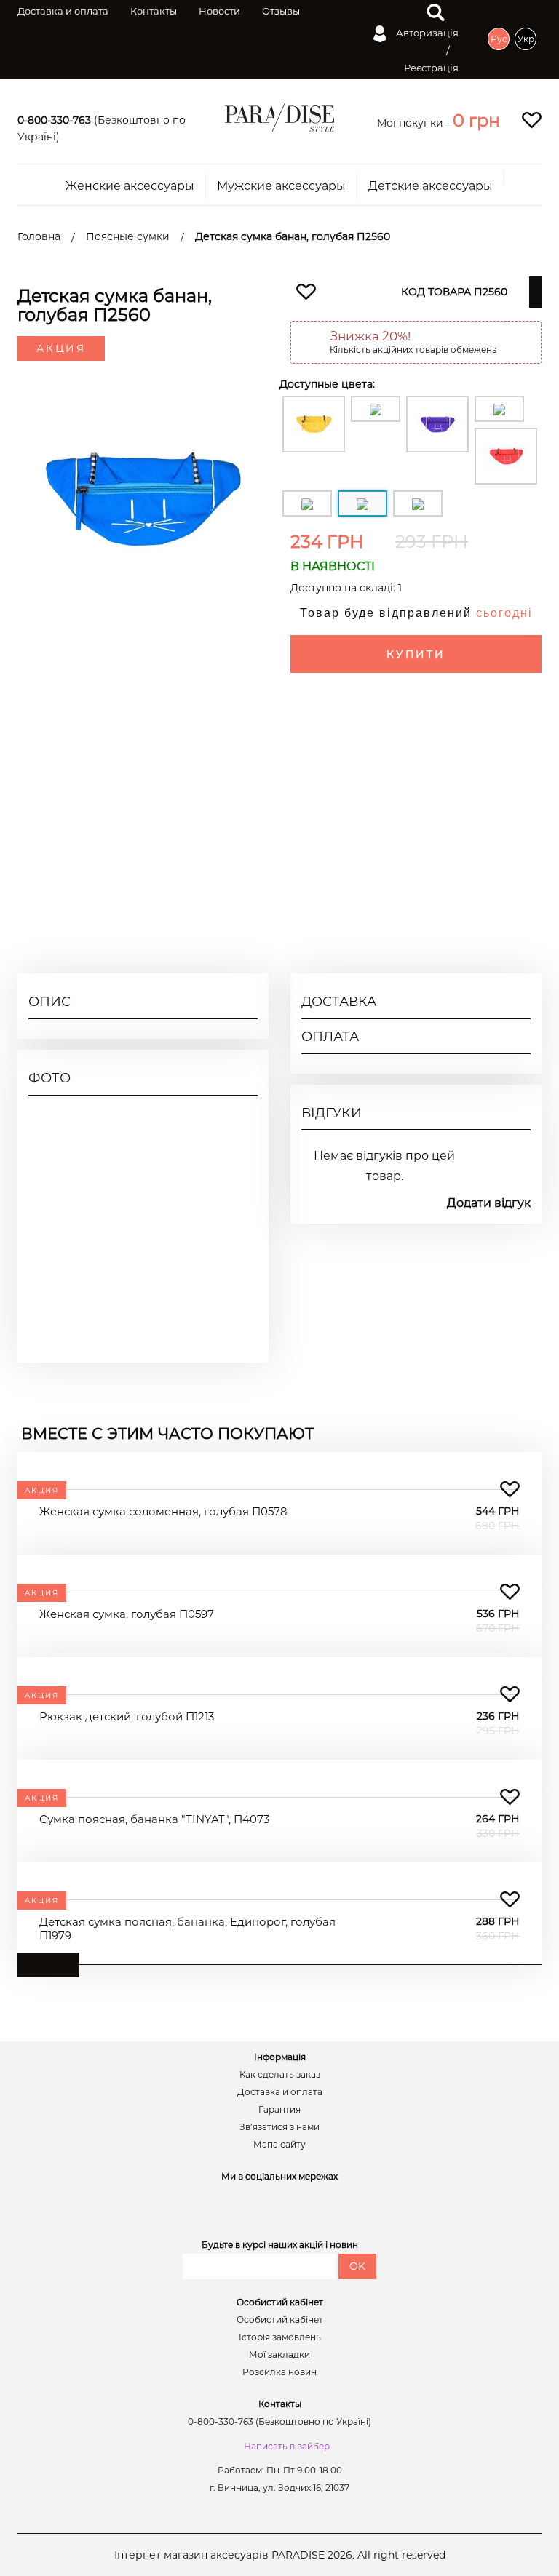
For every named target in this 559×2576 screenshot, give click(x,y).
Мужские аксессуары (281, 186)
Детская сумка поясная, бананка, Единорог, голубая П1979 (187, 1929)
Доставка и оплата (63, 11)
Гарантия (279, 2110)
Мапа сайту (279, 2145)
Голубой (509, 873)
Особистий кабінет (280, 2320)
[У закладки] (510, 1490)
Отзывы (281, 11)
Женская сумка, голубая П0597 (127, 1614)
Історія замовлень (280, 2337)
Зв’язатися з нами (279, 2127)
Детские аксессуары (431, 186)
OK (357, 2266)
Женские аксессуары (130, 186)
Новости (219, 11)
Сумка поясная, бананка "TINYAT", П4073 (154, 1819)
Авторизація (426, 33)
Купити (416, 654)
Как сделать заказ (280, 2075)
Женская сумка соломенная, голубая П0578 (163, 1511)
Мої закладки (279, 2355)
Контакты (154, 11)
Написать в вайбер (287, 2446)
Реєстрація (431, 68)
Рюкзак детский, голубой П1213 (127, 1716)
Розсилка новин (279, 2372)
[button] (476, 120)
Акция (61, 348)
